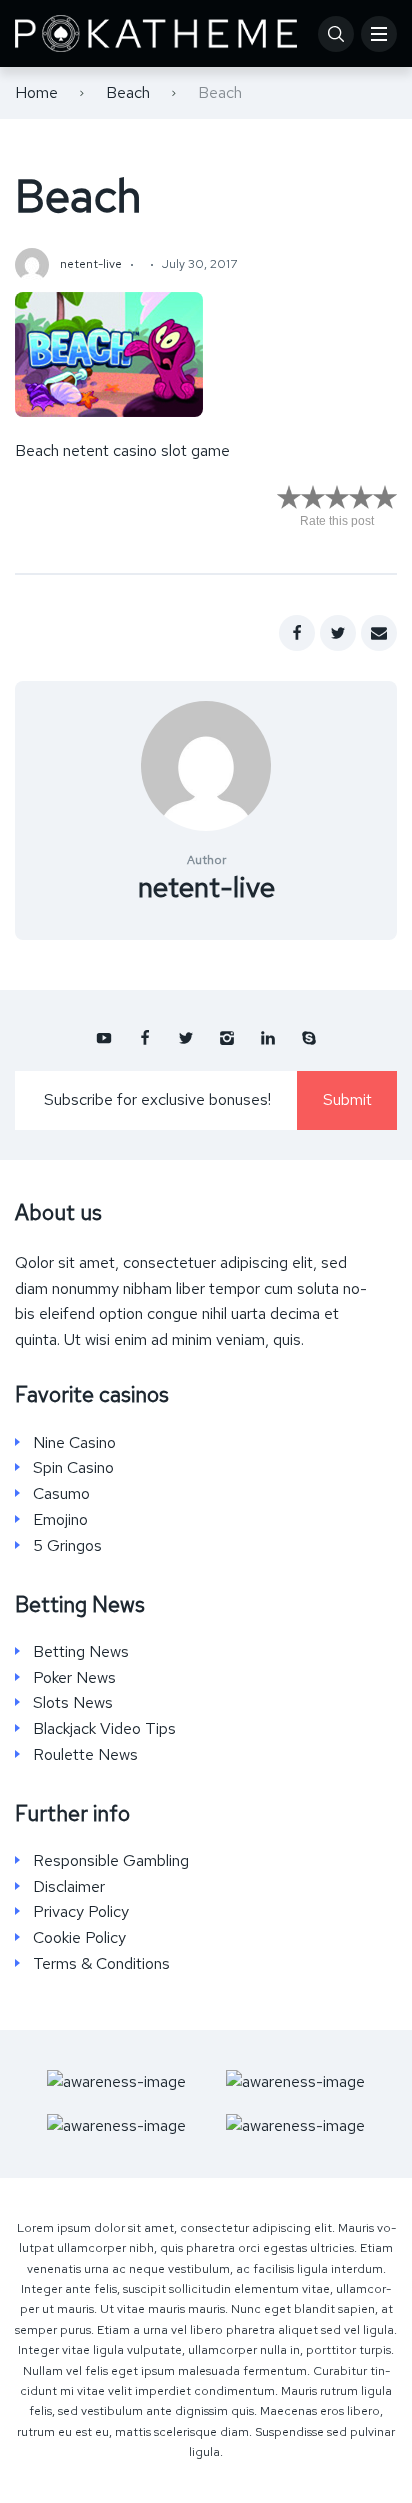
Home (36, 92)
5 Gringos (67, 1546)
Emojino (60, 1520)
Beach (128, 92)
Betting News (81, 1652)
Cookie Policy (79, 1938)
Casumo (61, 1494)
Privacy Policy (81, 1912)
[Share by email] (379, 633)
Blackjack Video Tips (104, 1729)
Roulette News (85, 1755)
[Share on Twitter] (338, 633)
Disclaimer (69, 1887)
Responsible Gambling (111, 1861)
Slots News (73, 1703)
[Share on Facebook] (297, 633)
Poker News (74, 1678)
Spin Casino (73, 1468)
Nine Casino (74, 1443)
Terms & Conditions (101, 1964)
